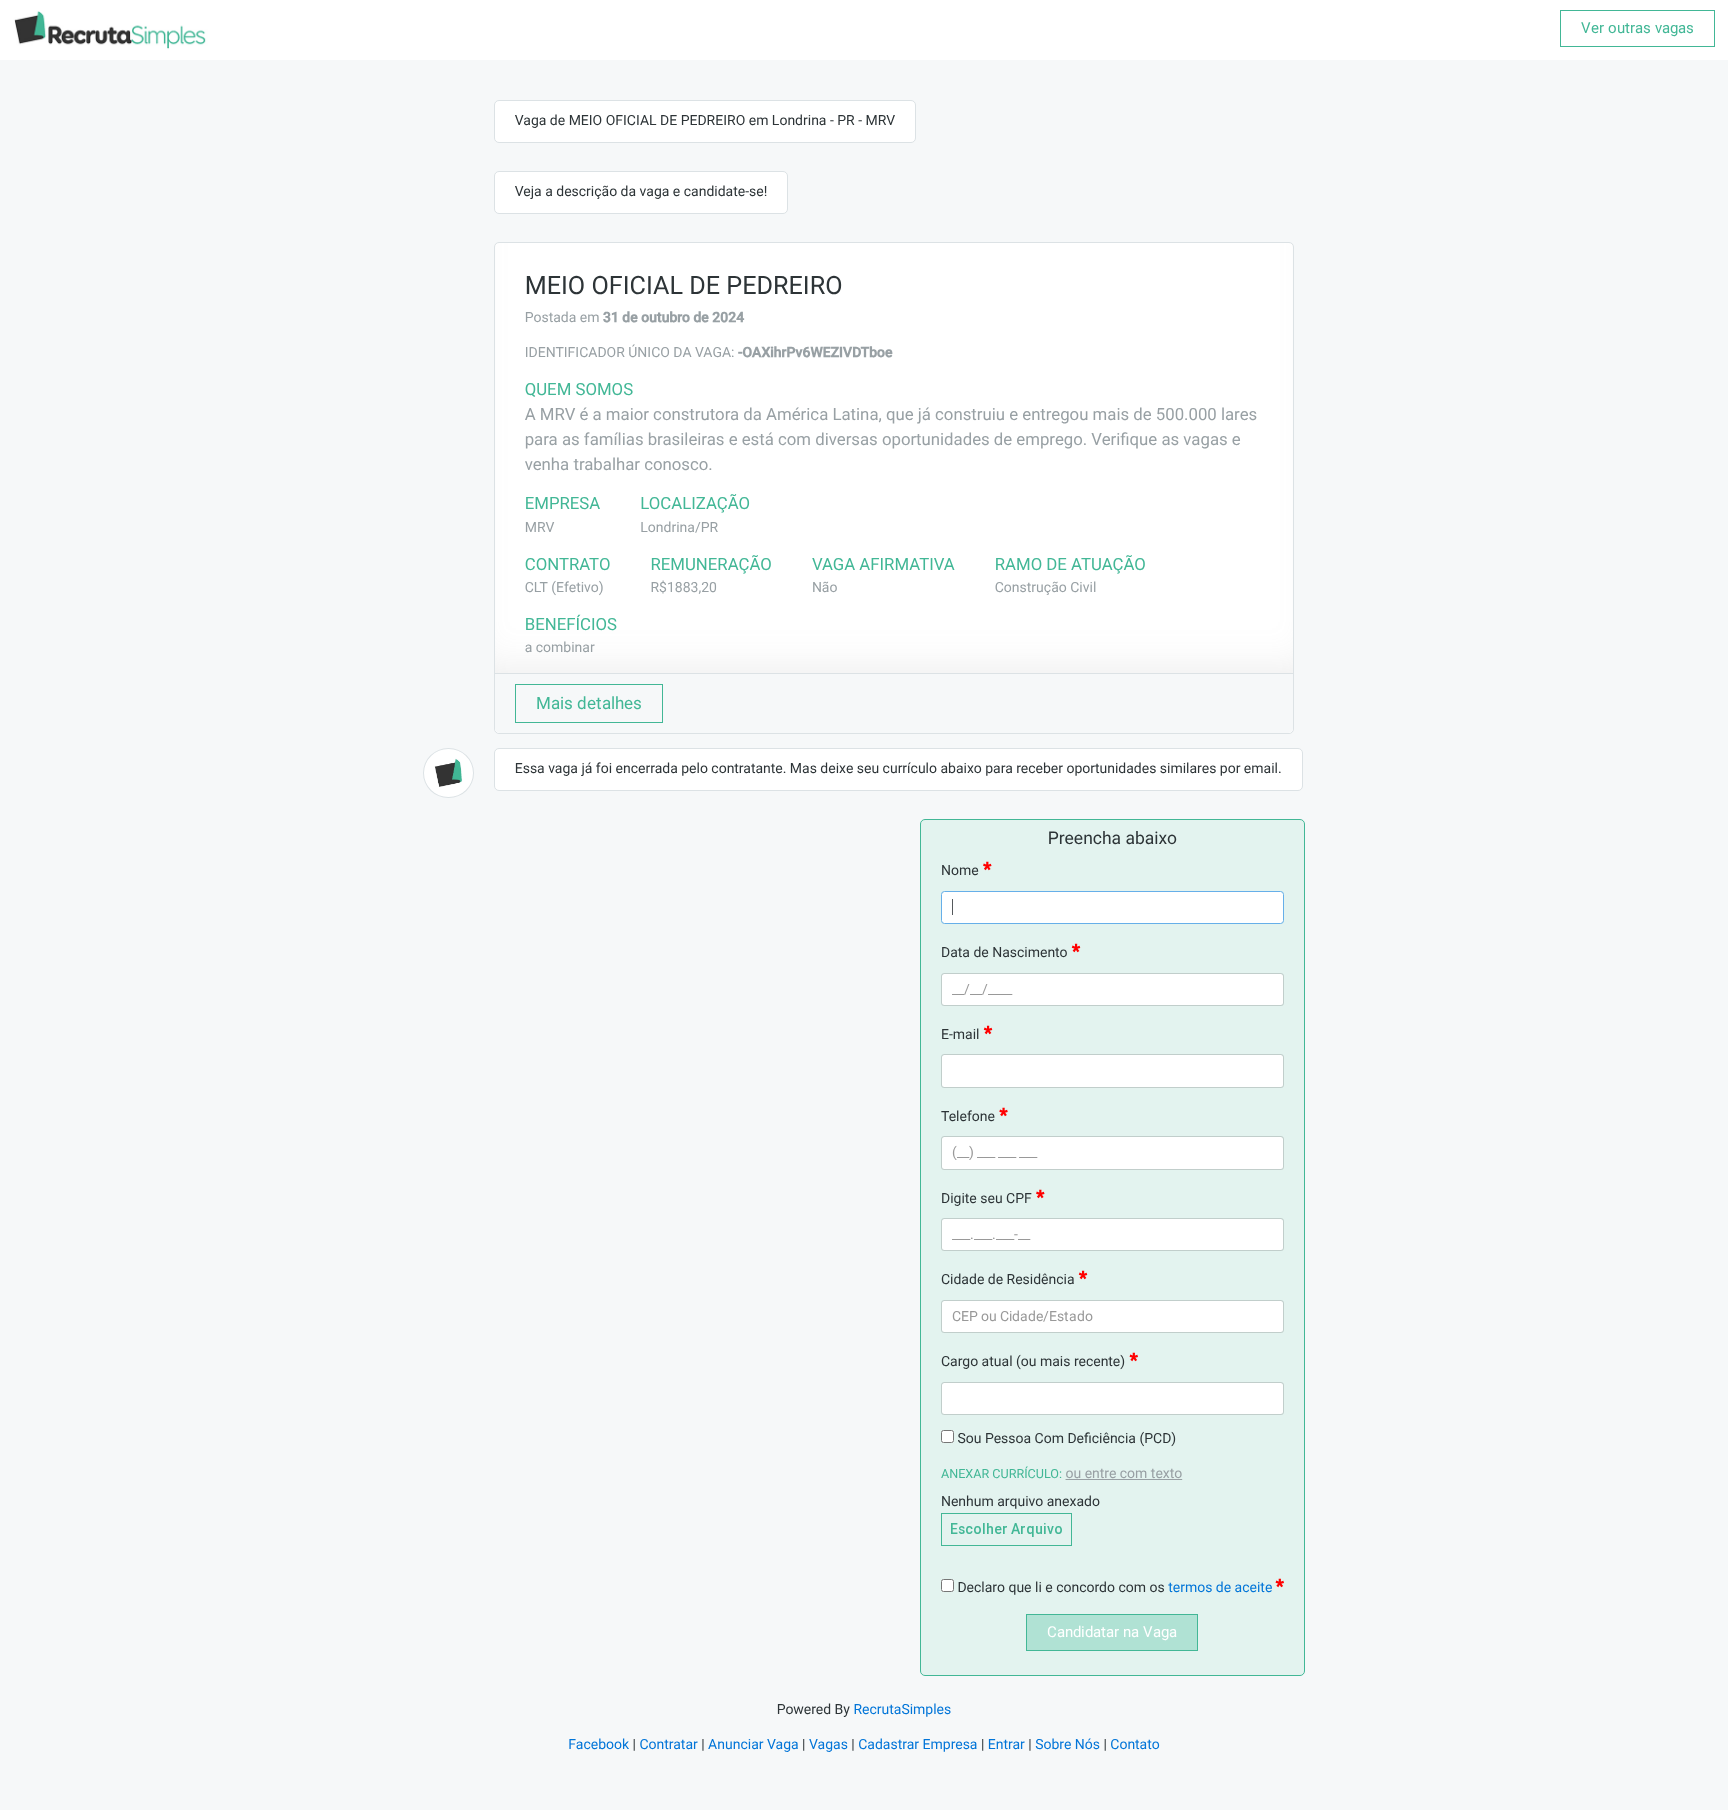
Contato (1134, 1745)
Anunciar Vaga (753, 1745)
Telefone (968, 1117)
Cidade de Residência (1008, 1280)
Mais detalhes (589, 703)
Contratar (668, 1745)
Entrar (1006, 1745)
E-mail (960, 1035)
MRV (540, 528)
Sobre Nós (1067, 1745)
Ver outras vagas (1637, 28)
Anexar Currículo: (1001, 1474)
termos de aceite (1222, 1588)
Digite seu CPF (986, 1199)
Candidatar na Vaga (1112, 1632)
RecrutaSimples (902, 1710)
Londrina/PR (679, 528)
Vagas (828, 1745)
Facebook (598, 1745)
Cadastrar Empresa (917, 1745)
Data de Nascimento (1004, 953)
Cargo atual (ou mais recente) (1033, 1362)
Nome (960, 871)
